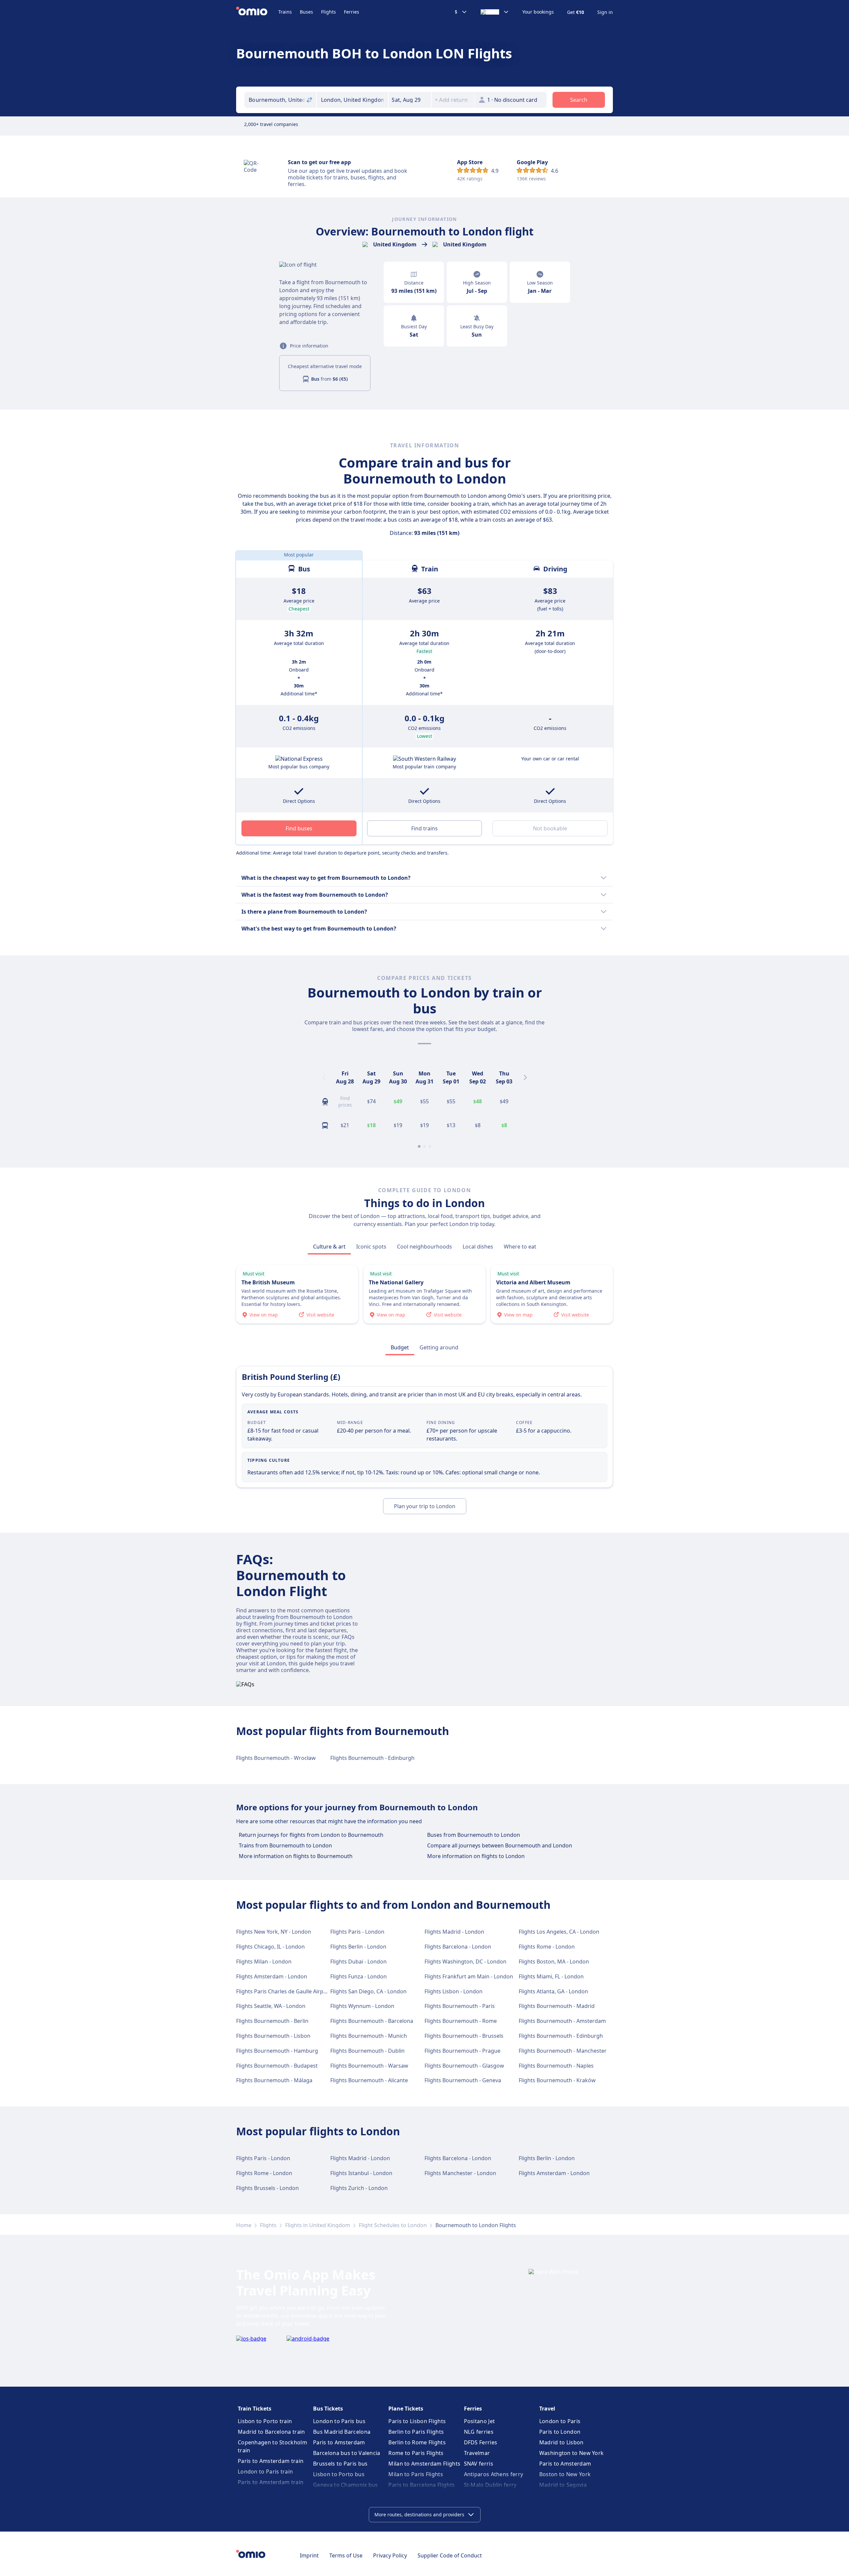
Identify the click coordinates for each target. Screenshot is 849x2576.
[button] (410, 100)
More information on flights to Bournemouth (296, 1856)
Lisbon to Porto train (265, 2421)
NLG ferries (479, 2432)
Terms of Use (346, 2555)
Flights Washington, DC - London (465, 1962)
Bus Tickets (328, 2409)
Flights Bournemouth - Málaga (274, 2080)
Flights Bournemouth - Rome (461, 2021)
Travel (547, 2409)
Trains (285, 12)
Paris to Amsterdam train (271, 2461)
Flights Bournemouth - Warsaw (369, 2066)
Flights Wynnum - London (362, 2006)
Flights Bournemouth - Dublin (367, 2051)
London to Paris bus (339, 2421)
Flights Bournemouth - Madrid (557, 2006)
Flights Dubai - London (359, 1962)
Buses (306, 12)
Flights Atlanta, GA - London (553, 1991)
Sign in (605, 12)
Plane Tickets (406, 2409)
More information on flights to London (476, 1856)
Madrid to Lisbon (561, 2442)
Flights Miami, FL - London (551, 1976)
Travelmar (477, 2453)
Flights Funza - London (359, 1976)
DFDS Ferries (481, 2442)
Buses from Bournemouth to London (474, 1835)
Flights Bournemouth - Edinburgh (372, 1758)
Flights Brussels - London (267, 2188)
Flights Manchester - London (460, 2173)
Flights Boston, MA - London (554, 1962)
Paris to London (560, 2432)
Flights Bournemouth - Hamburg (277, 2051)
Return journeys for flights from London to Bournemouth (311, 1835)
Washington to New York (572, 2453)
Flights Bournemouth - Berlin (272, 2021)
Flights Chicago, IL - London (270, 1947)
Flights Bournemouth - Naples (556, 2066)
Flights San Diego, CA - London (368, 1991)
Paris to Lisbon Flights (417, 2421)
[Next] (525, 1077)
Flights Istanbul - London (361, 2173)
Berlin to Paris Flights (416, 2432)
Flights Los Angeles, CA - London (559, 1932)
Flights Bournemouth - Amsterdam (562, 2021)
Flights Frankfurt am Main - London (469, 1976)
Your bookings (538, 12)
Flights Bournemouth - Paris (460, 2006)
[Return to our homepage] (257, 12)
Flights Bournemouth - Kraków (557, 2080)
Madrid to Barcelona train (271, 2432)
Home (244, 2225)
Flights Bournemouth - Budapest (277, 2066)
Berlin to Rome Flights (417, 2442)
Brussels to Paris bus (340, 2464)
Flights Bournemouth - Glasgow (464, 2066)
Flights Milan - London (264, 1962)
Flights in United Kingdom (318, 2225)
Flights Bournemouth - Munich (369, 2036)
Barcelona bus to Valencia (347, 2453)
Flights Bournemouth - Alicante (369, 2080)
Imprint (309, 2555)
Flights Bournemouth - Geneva (463, 2080)
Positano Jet (480, 2421)
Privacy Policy (390, 2555)
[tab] (329, 1247)
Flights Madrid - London (454, 1932)
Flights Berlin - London (358, 1947)
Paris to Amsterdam (339, 2442)
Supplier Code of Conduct (450, 2555)
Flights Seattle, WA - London (271, 2006)
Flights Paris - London (357, 1932)
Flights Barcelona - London (458, 1947)
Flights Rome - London (547, 1947)
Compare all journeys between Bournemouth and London (500, 1845)
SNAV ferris (479, 2464)
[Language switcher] (495, 12)
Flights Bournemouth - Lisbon (273, 2036)
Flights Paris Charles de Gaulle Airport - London (295, 1991)
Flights (328, 12)
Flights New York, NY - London (274, 1932)
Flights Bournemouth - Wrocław (276, 1758)
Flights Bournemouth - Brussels (464, 2036)
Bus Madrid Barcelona (342, 2432)
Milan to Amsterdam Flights (424, 2464)
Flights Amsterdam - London (272, 1976)
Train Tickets (255, 2409)
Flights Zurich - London (359, 2188)
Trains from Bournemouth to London (285, 1845)
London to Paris (560, 2421)
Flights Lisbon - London (454, 1991)
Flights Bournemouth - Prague (462, 2051)
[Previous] (324, 1077)
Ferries (352, 12)
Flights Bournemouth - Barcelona (372, 2021)
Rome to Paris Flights (416, 2453)
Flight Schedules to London (393, 2225)
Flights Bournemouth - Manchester (563, 2051)
